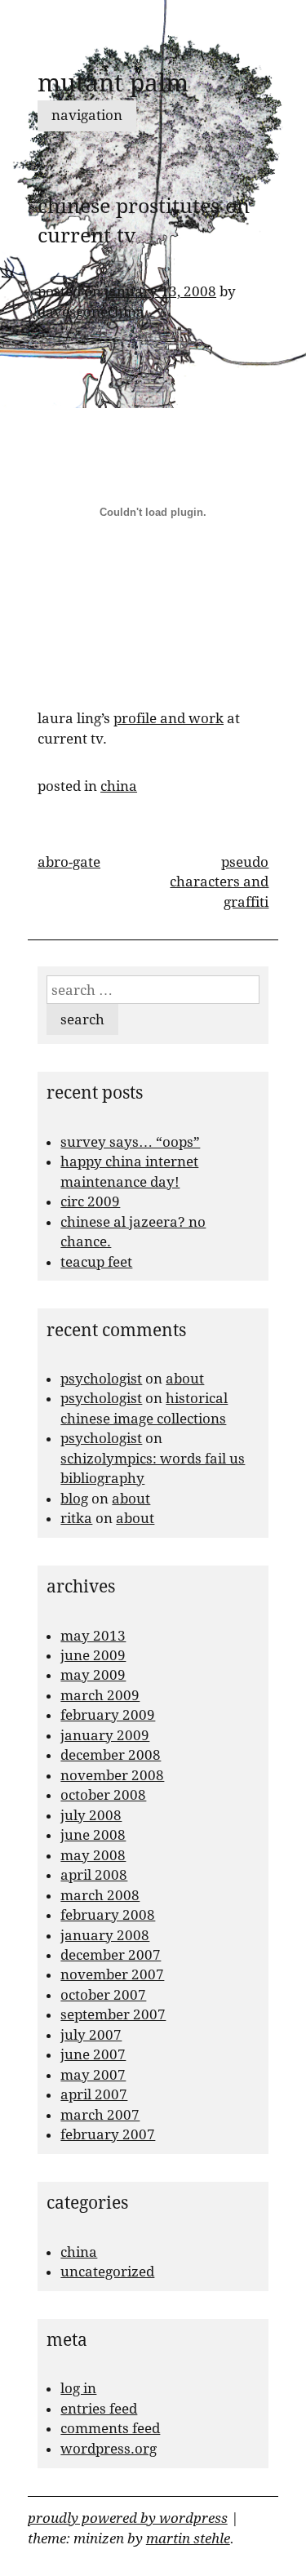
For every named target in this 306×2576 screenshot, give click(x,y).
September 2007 (113, 2014)
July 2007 (91, 2035)
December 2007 (111, 1955)
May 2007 (93, 2075)
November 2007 (112, 1974)
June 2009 (93, 1655)
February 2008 (108, 1915)
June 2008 (93, 1835)
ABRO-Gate (69, 862)
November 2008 (112, 1775)
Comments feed (110, 2428)
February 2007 (108, 2134)
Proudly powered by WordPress (128, 2518)
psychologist (101, 1379)
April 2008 (94, 1875)
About (185, 1379)
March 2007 (100, 2115)
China (119, 786)
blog (74, 1499)
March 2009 (100, 1695)
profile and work (169, 718)
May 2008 (93, 1855)
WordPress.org (109, 2449)
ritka (76, 1518)
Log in (78, 2388)
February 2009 (108, 1715)
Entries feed (99, 2409)
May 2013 (93, 1636)
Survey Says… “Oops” (130, 1142)
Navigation (87, 115)
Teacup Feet (96, 1262)
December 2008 (111, 1755)
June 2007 (93, 2054)
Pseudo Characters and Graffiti (219, 882)
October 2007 (103, 1995)
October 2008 (103, 1795)
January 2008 (105, 1935)
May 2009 (93, 1675)
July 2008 (91, 1815)
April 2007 (94, 2094)
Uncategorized (107, 2272)
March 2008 (100, 1895)
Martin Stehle (188, 2538)
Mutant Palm (113, 83)
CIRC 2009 (90, 1201)
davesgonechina (91, 312)
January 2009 (105, 1735)
